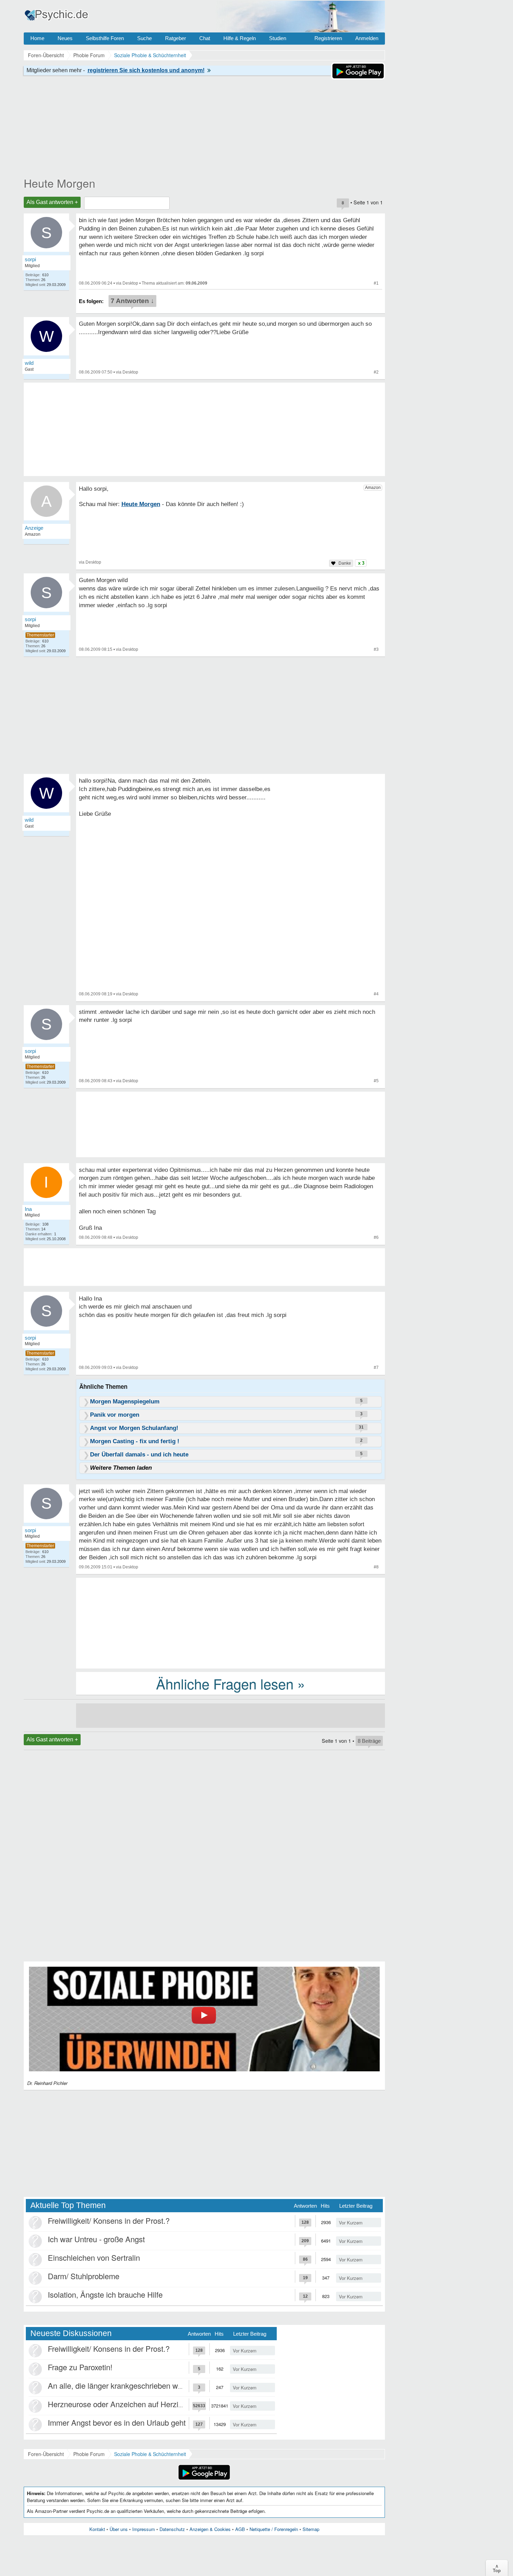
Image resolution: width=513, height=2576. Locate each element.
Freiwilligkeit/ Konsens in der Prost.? (109, 2220)
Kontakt (97, 2529)
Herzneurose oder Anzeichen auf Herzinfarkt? (125, 2404)
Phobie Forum (89, 2454)
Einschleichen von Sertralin (94, 2257)
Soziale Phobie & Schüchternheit (150, 2454)
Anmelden (367, 38)
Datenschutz (172, 2529)
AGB (240, 2529)
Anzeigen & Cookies (210, 2529)
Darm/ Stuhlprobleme (84, 2276)
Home (37, 38)
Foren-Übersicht (46, 2454)
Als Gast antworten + (52, 202)
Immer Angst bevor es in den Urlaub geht (117, 2422)
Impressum (144, 2529)
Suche (144, 38)
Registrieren (328, 38)
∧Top (497, 2568)
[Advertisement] (231, 1622)
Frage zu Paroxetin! (80, 2367)
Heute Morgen (60, 183)
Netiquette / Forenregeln (274, 2529)
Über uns (119, 2529)
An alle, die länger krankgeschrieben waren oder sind (137, 2385)
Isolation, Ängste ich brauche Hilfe (105, 2294)
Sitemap (311, 2529)
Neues (65, 38)
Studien (278, 38)
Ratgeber (176, 38)
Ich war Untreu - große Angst (96, 2239)
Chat (205, 38)
